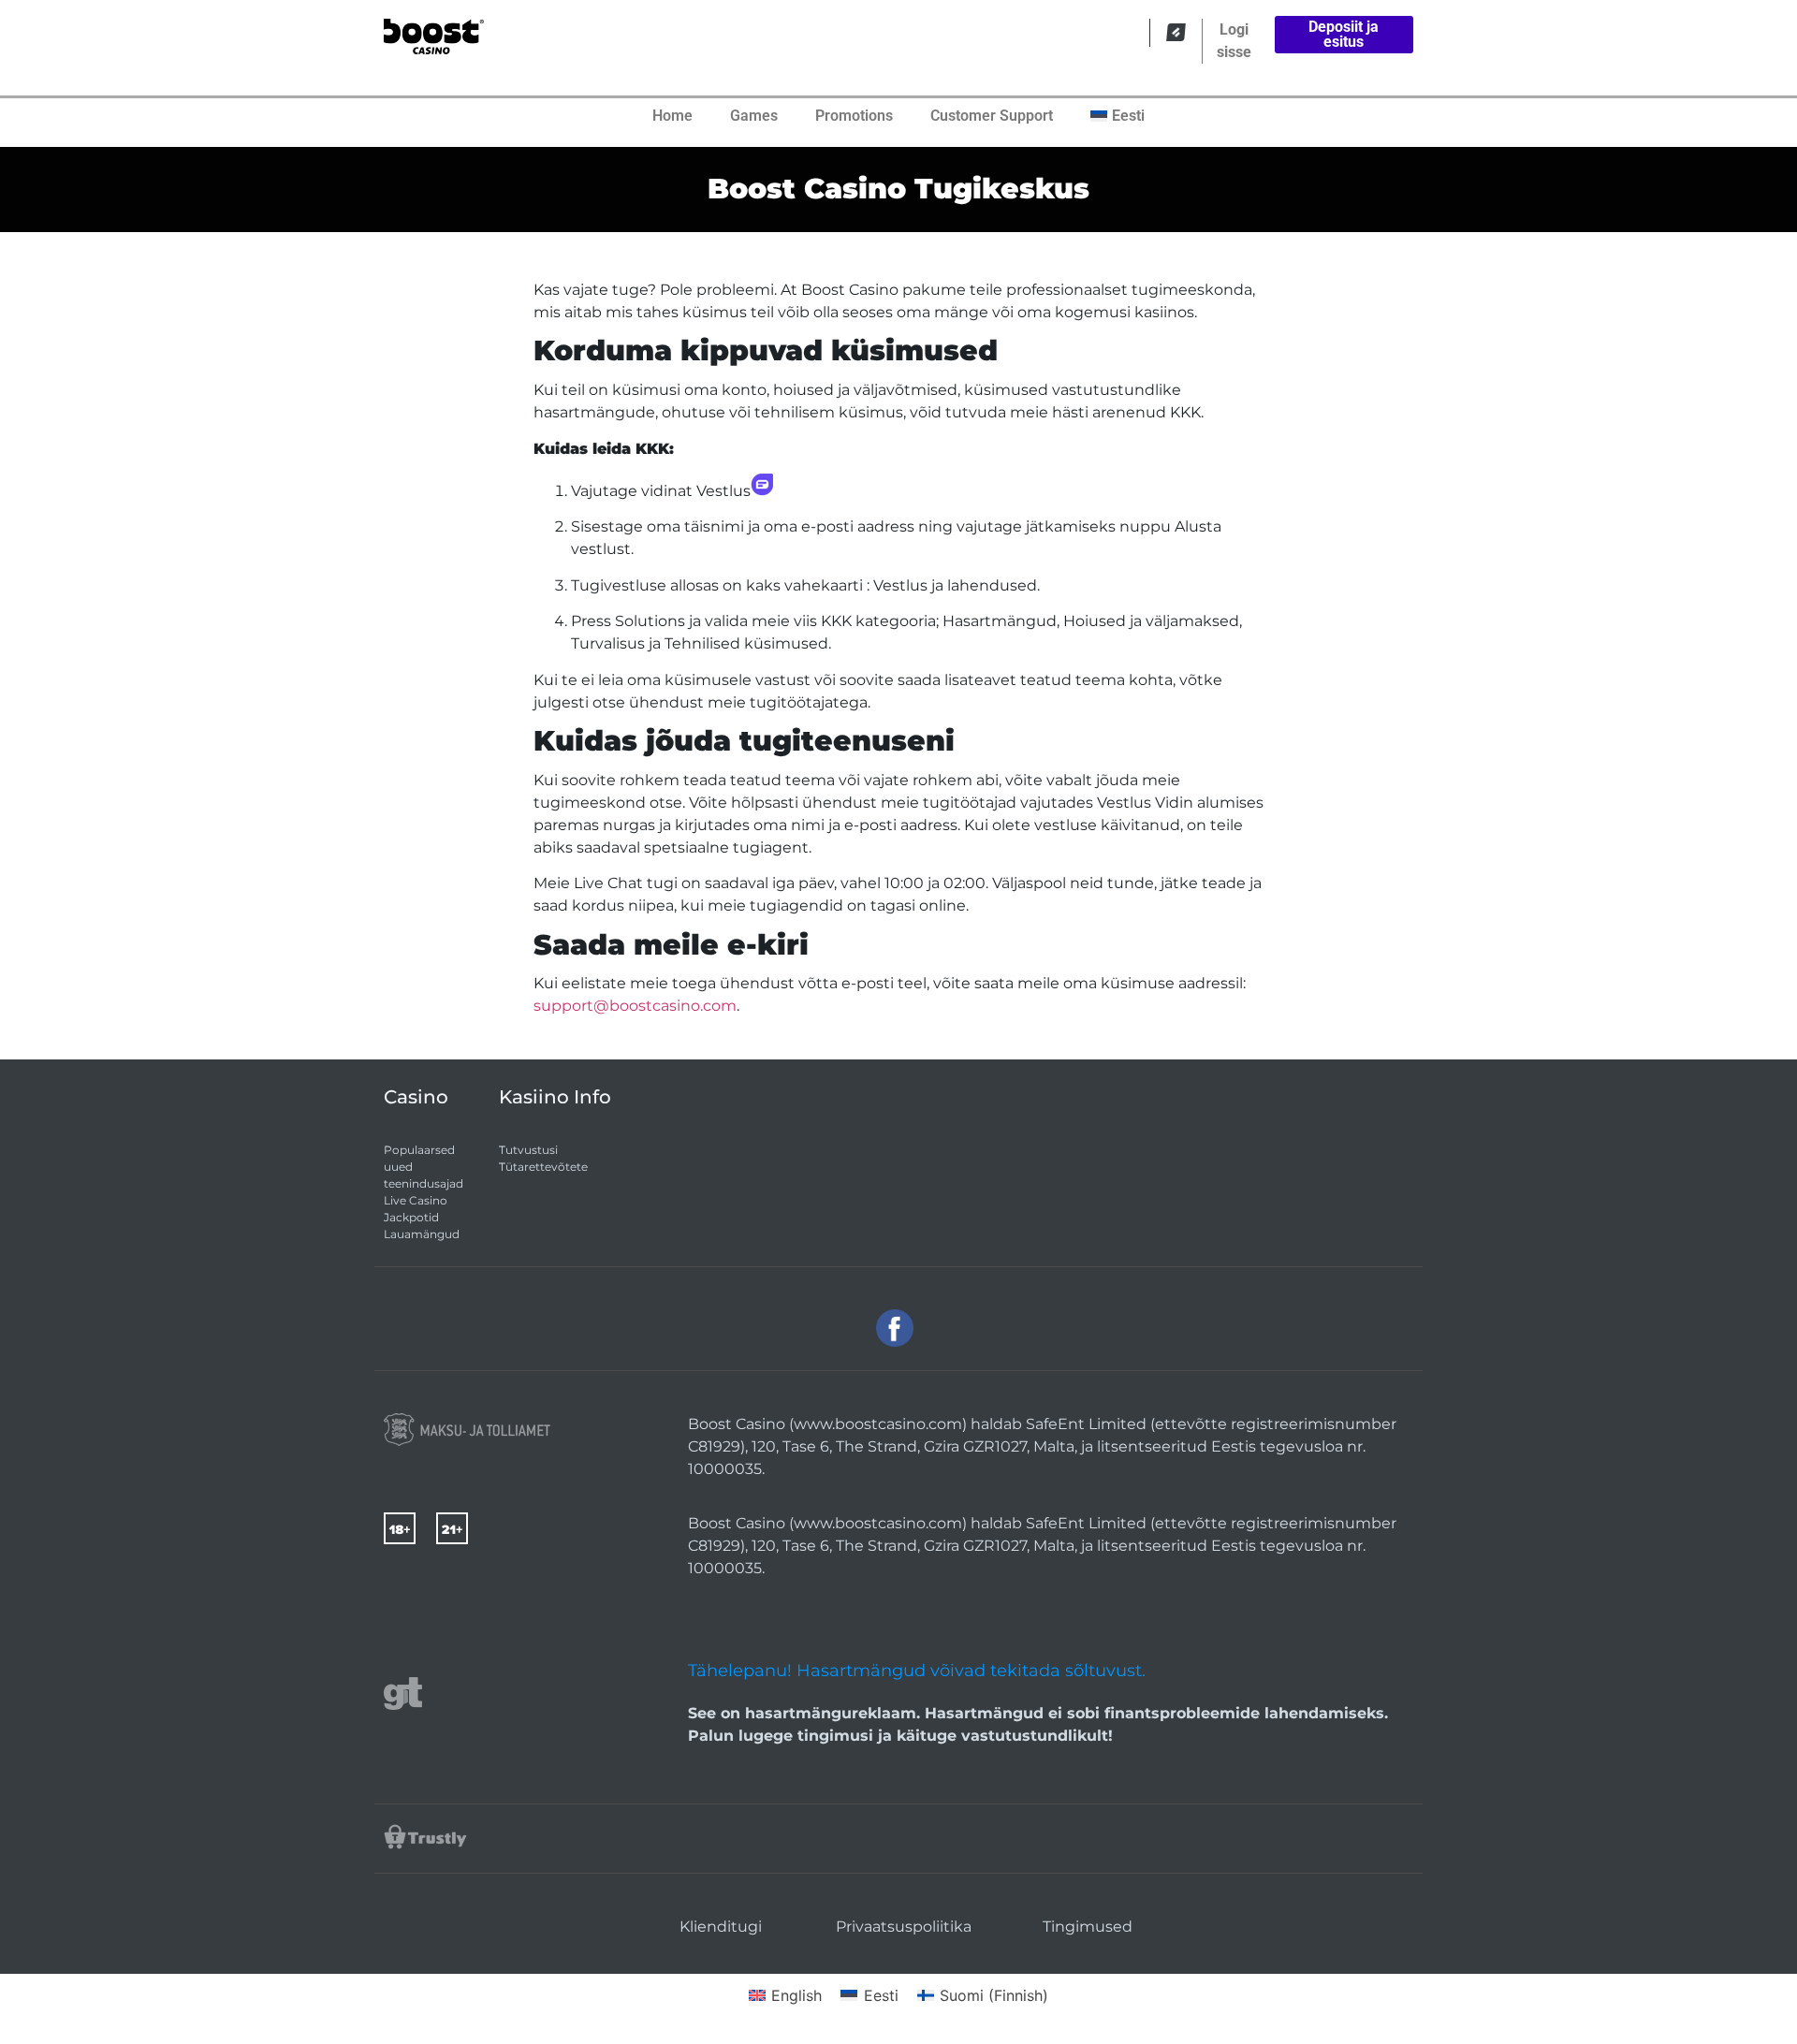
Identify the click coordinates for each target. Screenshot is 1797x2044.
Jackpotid (411, 1217)
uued (398, 1167)
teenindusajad (424, 1183)
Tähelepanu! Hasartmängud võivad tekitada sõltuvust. (917, 1671)
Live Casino (416, 1200)
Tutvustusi (528, 1150)
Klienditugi (721, 1927)
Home (672, 116)
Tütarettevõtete (543, 1167)
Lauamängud (422, 1234)
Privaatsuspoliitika (904, 1927)
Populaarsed (419, 1150)
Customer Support (992, 116)
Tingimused (1088, 1927)
